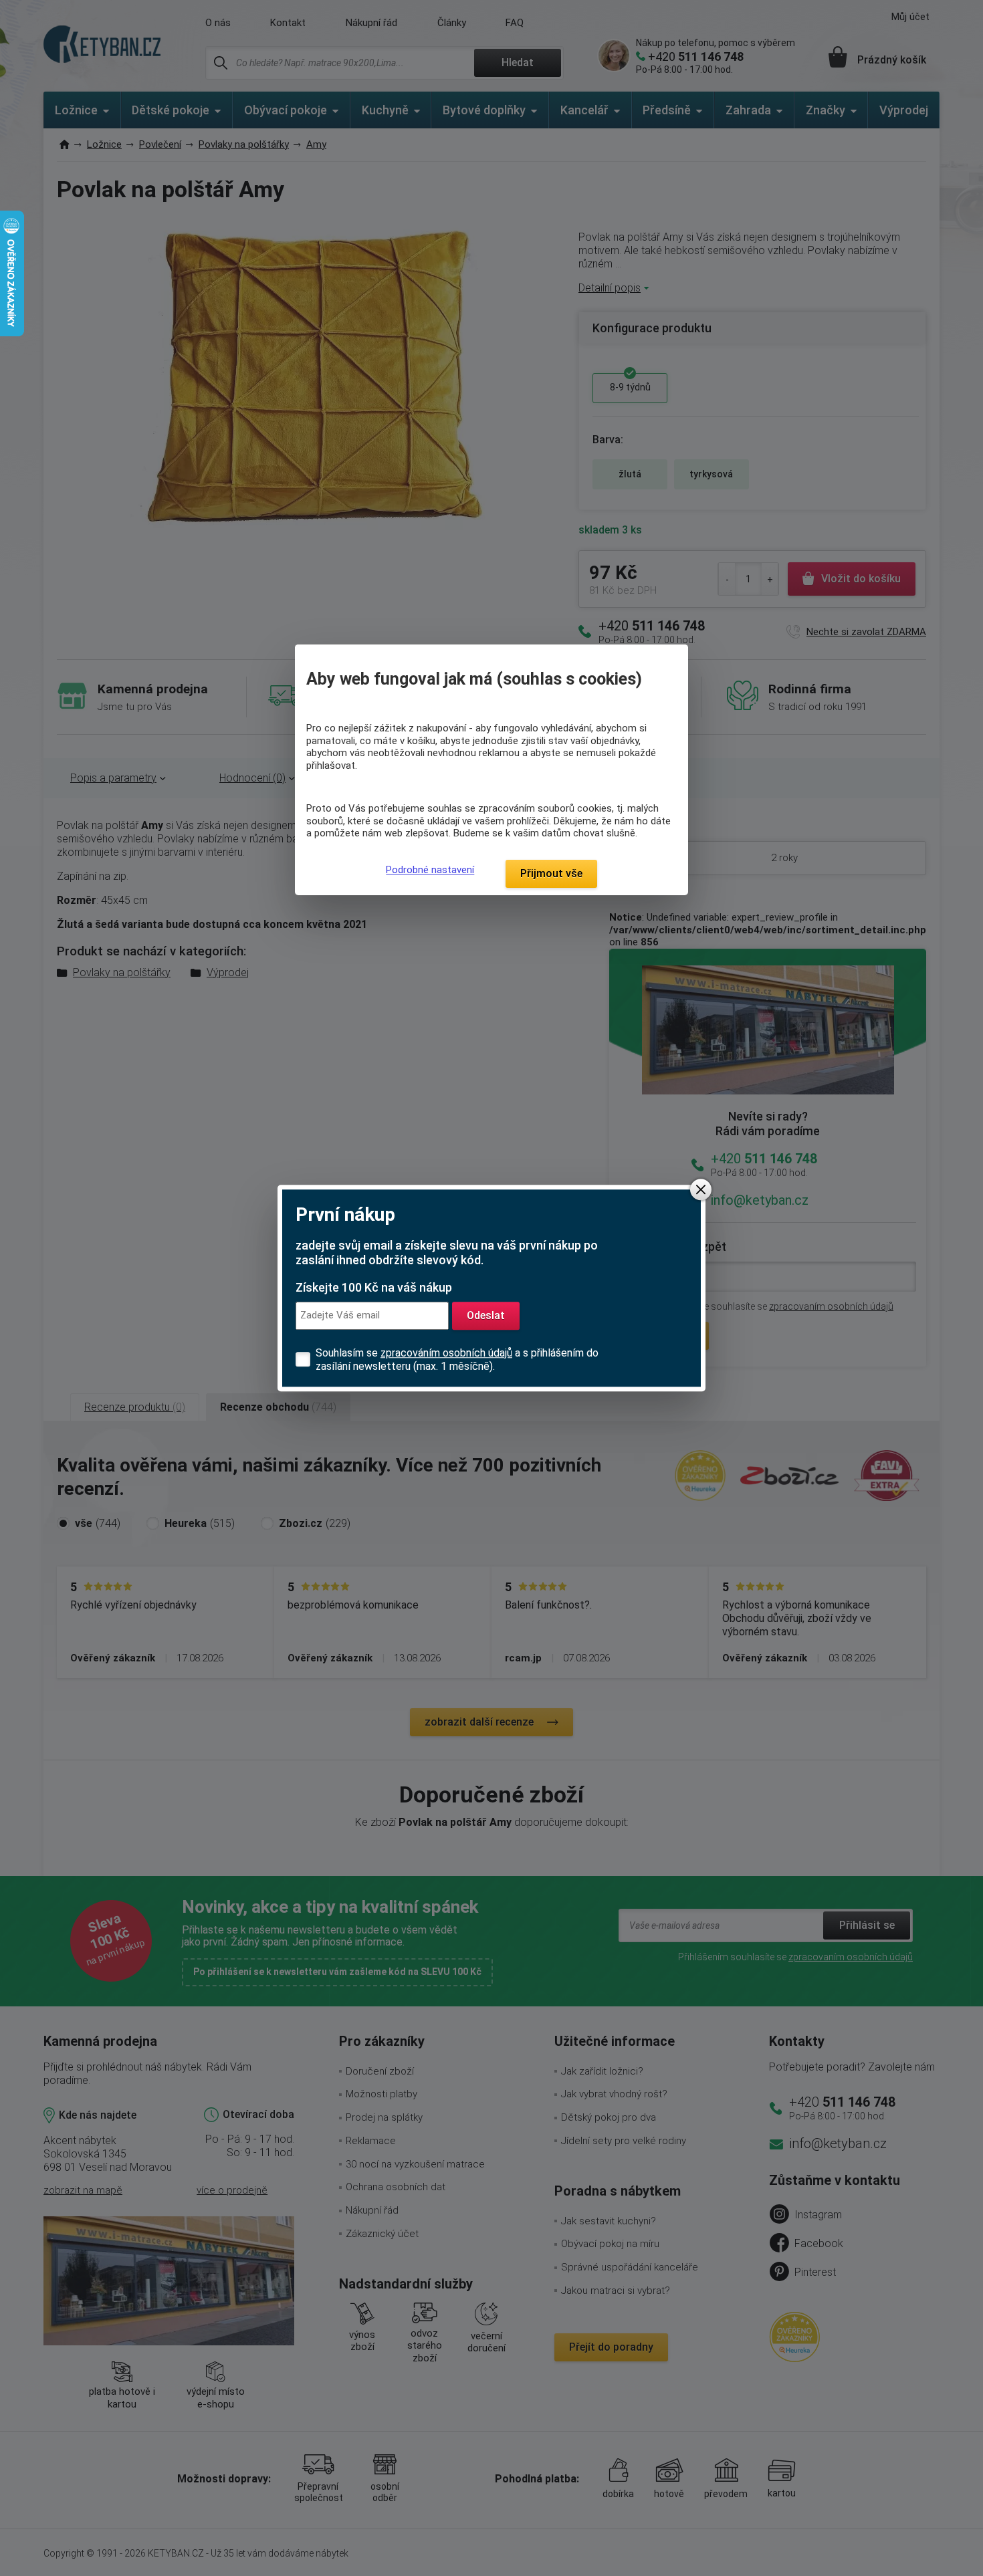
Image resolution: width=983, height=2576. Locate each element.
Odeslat (486, 1315)
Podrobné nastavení (430, 870)
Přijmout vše (551, 873)
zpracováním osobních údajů (446, 1353)
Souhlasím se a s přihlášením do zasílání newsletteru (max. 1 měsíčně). (457, 1360)
